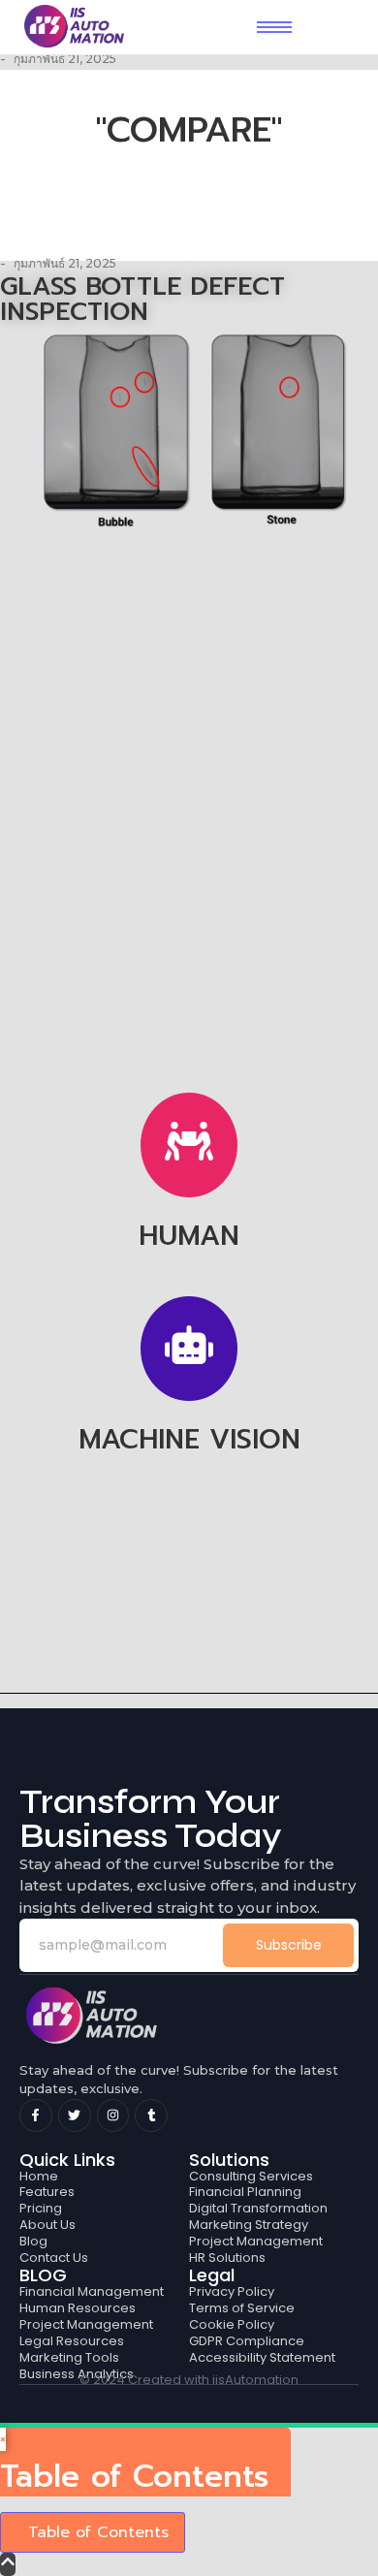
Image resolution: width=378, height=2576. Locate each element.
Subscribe (289, 1945)
